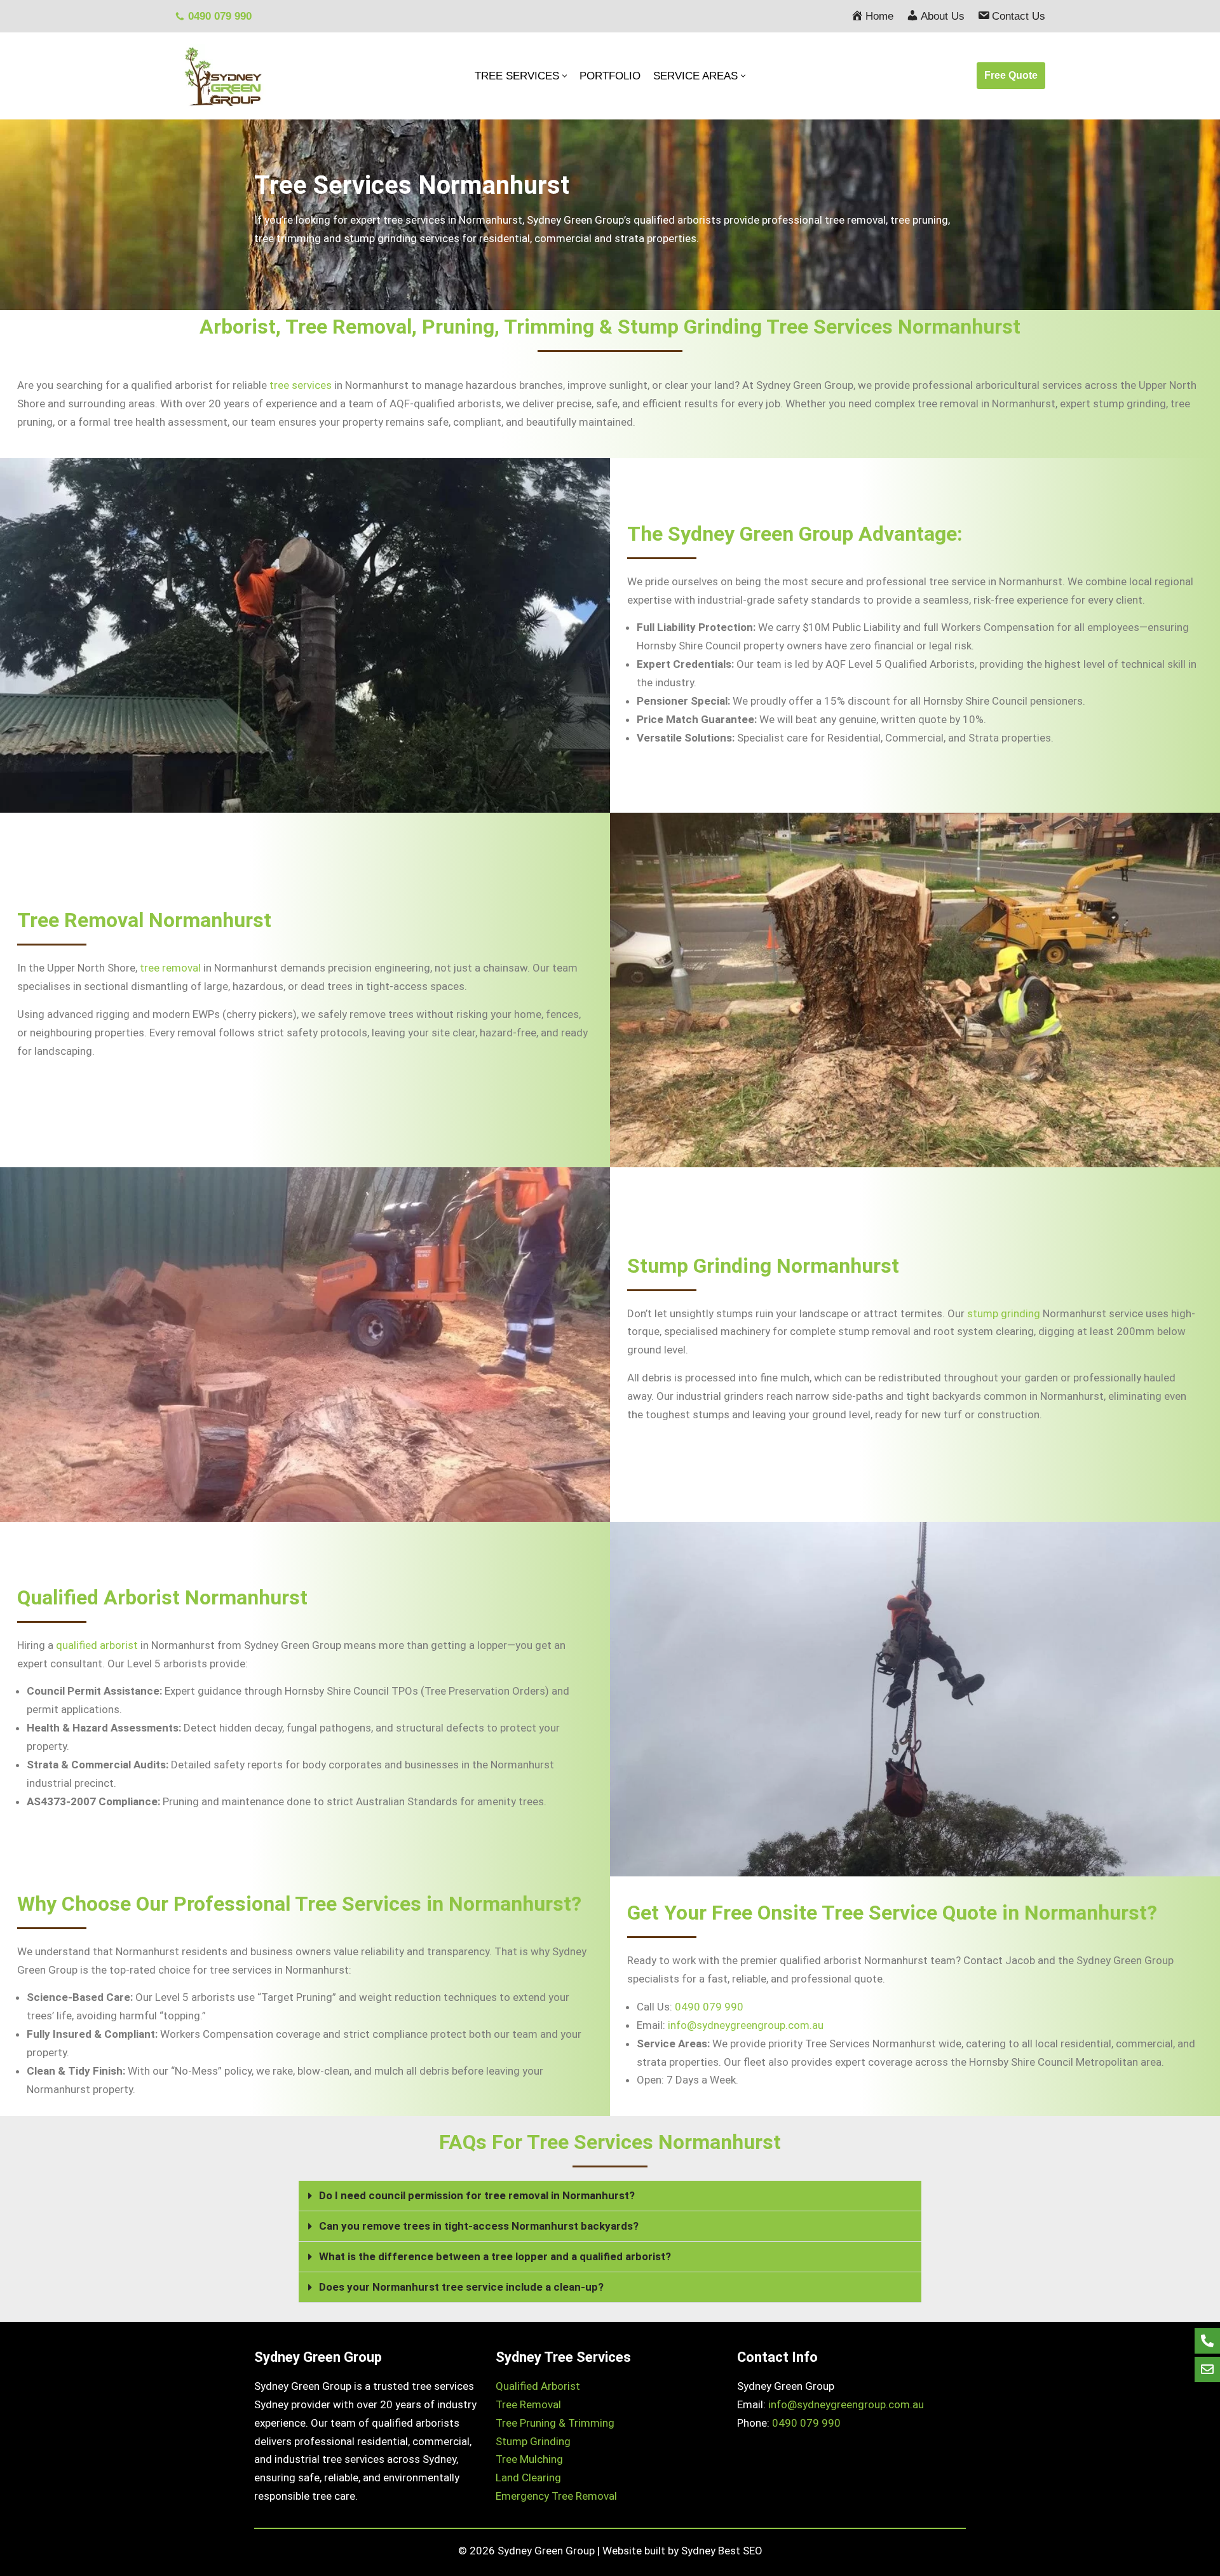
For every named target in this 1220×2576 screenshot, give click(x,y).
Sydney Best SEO (722, 2551)
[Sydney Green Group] (222, 76)
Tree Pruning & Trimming (555, 2423)
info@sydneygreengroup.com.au (746, 2025)
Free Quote (1011, 75)
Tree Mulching (529, 2459)
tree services (301, 385)
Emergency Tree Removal (556, 2496)
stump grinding (1004, 1313)
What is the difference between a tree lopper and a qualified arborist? (495, 2256)
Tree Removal (528, 2404)
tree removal (170, 968)
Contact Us (1019, 16)
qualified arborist (97, 1645)
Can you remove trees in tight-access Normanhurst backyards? (479, 2226)
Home (879, 16)
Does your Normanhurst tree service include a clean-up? (461, 2287)
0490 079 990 (220, 16)
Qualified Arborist (538, 2386)
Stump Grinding (533, 2441)
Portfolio (610, 76)
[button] (610, 2196)
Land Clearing (528, 2478)
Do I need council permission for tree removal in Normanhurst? (477, 2195)
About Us (943, 16)
